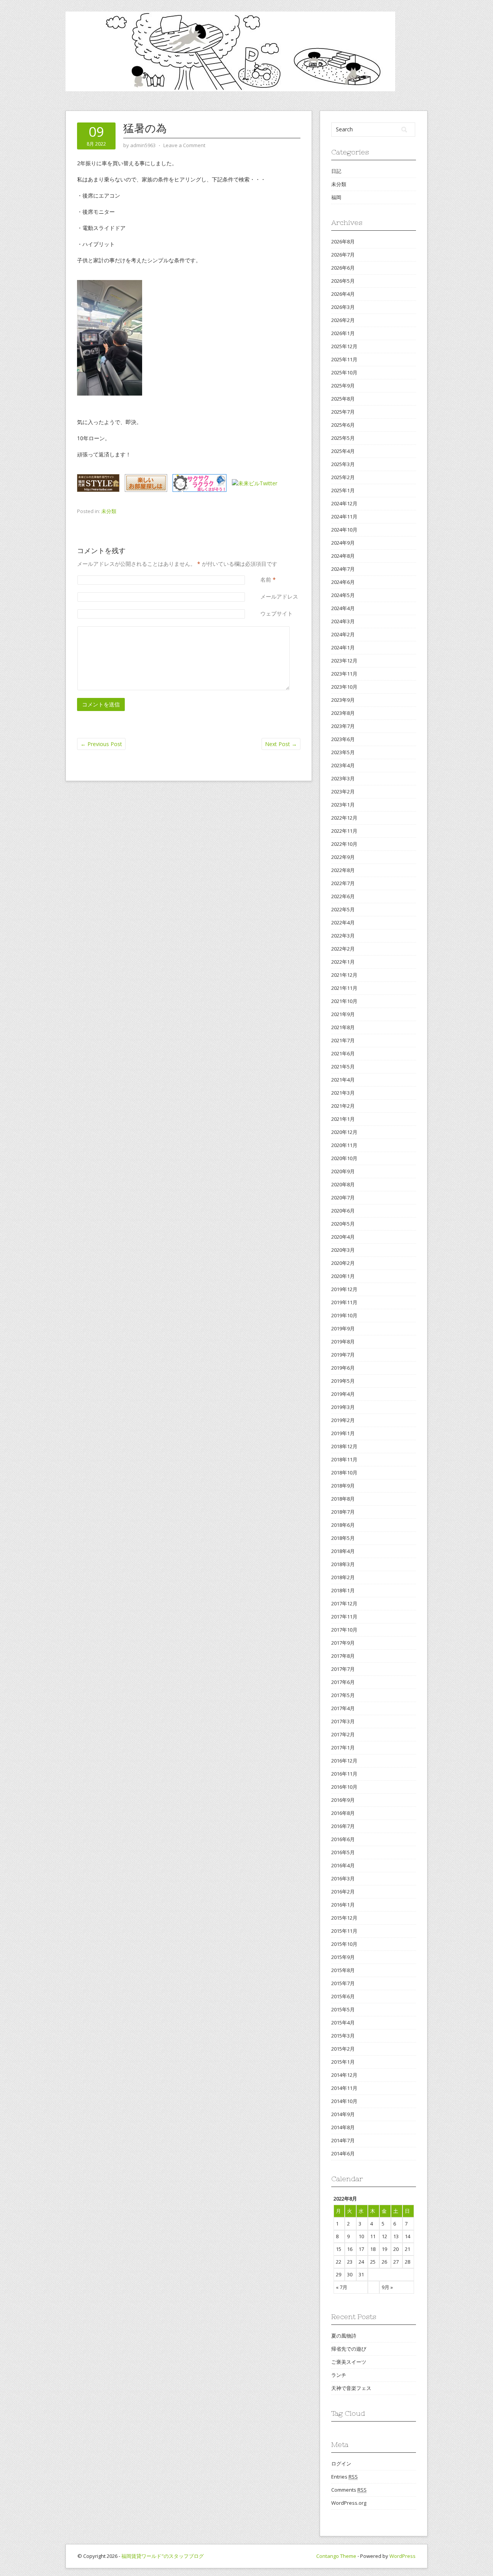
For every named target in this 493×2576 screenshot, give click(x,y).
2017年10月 (344, 1630)
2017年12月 (344, 1603)
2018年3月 (343, 1564)
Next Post (281, 744)
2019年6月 (343, 1368)
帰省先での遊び (349, 2349)
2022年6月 (343, 896)
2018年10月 (344, 1472)
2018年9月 (343, 1486)
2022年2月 (343, 949)
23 (350, 2262)
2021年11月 (344, 988)
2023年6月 (343, 739)
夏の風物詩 (344, 2336)
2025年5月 (343, 438)
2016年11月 (344, 1774)
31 (361, 2274)
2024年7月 (343, 569)
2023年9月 (343, 700)
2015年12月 (344, 1918)
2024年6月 (343, 582)
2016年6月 (343, 1839)
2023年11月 (344, 674)
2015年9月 (343, 1957)
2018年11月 (344, 1459)
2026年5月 (343, 281)
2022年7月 (343, 883)
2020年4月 (343, 1237)
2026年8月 (343, 241)
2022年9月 (343, 857)
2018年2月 (343, 1577)
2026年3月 (343, 307)
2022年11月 (344, 831)
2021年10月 (344, 1001)
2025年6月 (343, 425)
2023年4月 (343, 765)
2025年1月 (343, 490)
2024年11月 (344, 517)
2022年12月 (344, 818)
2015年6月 (343, 1996)
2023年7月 (343, 726)
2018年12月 (344, 1446)
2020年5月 (343, 1224)
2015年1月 (343, 2062)
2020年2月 (343, 1263)
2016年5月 (343, 1852)
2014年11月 (344, 2088)
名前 (266, 579)
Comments (349, 2490)
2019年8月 (343, 1342)
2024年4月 (343, 608)
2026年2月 (343, 320)
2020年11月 (344, 1145)
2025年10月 (344, 372)
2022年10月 (344, 844)
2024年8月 (343, 556)
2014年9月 (343, 2114)
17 (361, 2249)
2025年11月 (344, 359)
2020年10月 (344, 1158)
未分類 (109, 511)
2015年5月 (343, 2009)
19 (384, 2249)
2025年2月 (343, 477)
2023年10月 (344, 687)
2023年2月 (343, 792)
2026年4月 (343, 294)
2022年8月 (343, 870)
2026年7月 (343, 255)
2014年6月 (343, 2153)
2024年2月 (343, 634)
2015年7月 (343, 1983)
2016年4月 (343, 1865)
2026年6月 (343, 268)
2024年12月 (344, 503)
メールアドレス (279, 596)
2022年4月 (343, 922)
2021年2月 (343, 1106)
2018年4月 (343, 1551)
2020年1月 (343, 1276)
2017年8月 (343, 1656)
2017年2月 (343, 1734)
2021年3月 (343, 1093)
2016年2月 (343, 1892)
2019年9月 (343, 1328)
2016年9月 (343, 1800)
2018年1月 (343, 1590)
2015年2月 (343, 2049)
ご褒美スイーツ (349, 2362)
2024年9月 (343, 543)
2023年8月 (343, 713)
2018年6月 (343, 1525)
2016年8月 (343, 1813)
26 (384, 2262)
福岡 (336, 197)
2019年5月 (343, 1381)
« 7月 (342, 2287)
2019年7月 (343, 1355)
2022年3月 (343, 936)
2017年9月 (343, 1643)
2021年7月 (343, 1040)
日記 (336, 171)
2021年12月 (344, 975)
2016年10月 (344, 1787)
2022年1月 (343, 962)
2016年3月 (343, 1878)
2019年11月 (344, 1302)
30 (350, 2274)
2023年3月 (343, 778)
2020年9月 (343, 1171)
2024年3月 (343, 621)
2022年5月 (343, 909)
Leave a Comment (184, 145)
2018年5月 (343, 1538)
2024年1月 (343, 647)
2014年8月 (343, 2127)
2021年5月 (343, 1067)
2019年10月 (344, 1315)
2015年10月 (344, 1944)
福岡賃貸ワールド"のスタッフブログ (163, 2556)
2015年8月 (343, 1970)
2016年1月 (343, 1905)
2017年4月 (343, 1708)
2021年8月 (343, 1027)
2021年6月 (343, 1053)
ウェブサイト (277, 613)
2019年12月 (344, 1289)
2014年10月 (344, 2101)
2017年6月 (343, 1682)
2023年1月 (343, 805)
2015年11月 (344, 1931)
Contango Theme (336, 2556)
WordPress (402, 2556)
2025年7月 (343, 412)
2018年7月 (343, 1512)
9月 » (387, 2287)
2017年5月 (343, 1695)
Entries (345, 2477)
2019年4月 (343, 1394)
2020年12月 (344, 1132)
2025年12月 (344, 346)
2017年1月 (343, 1748)
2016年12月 (344, 1761)
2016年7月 (343, 1826)
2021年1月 (343, 1119)
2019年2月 (343, 1420)
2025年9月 (343, 386)
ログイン (341, 2464)
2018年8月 (343, 1499)
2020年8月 (343, 1184)
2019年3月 (343, 1407)
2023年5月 (343, 752)
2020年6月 (343, 1211)
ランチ (339, 2375)
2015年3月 (343, 2036)
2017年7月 (343, 1669)
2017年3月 (343, 1721)
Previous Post (101, 744)
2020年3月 (343, 1250)
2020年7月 (343, 1197)
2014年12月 (344, 2075)
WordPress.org (349, 2503)
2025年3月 (343, 464)
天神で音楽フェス (351, 2388)
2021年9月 (343, 1014)
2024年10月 (344, 530)
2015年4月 (343, 2023)
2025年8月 (343, 399)
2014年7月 (343, 2140)
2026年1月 (343, 333)
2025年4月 (343, 451)
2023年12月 (344, 661)
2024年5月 (343, 595)
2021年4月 (343, 1080)
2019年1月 (343, 1433)
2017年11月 (344, 1617)
